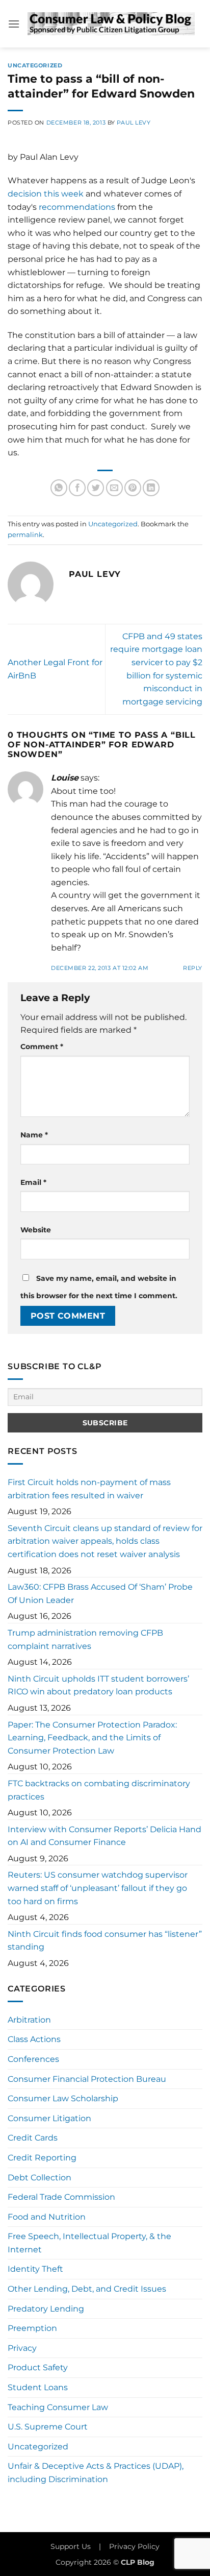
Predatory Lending (46, 2309)
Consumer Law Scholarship (63, 2098)
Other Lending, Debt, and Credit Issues (87, 2289)
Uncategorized (35, 65)
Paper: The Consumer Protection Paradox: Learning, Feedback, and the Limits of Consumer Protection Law (92, 1738)
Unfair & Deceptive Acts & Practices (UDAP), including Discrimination (96, 2473)
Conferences (33, 2059)
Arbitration (29, 2020)
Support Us (71, 2546)
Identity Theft (35, 2269)
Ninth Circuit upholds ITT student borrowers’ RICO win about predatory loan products (98, 1685)
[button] (14, 24)
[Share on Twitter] (96, 488)
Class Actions (34, 2039)
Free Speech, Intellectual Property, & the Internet (89, 2243)
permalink (25, 535)
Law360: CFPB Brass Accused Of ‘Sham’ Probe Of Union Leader (100, 1594)
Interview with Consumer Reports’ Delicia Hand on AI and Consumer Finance (104, 1836)
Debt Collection (40, 2178)
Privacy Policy (134, 2546)
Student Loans (38, 2387)
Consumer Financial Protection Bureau (87, 2079)
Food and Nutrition (47, 2217)
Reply (193, 968)
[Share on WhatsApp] (59, 488)
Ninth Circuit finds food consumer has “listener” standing (105, 1941)
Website (36, 1230)
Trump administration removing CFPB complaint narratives (85, 1639)
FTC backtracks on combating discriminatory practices (99, 1790)
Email (33, 1182)
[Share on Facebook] (77, 488)
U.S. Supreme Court (48, 2427)
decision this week (46, 194)
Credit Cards (33, 2138)
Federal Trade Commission (61, 2197)
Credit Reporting (42, 2158)
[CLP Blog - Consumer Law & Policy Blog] (111, 24)
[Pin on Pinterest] (133, 488)
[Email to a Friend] (114, 488)
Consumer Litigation (49, 2118)
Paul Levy (134, 123)
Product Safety (38, 2367)
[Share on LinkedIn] (151, 488)
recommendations (77, 207)
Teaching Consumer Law (58, 2407)
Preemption (32, 2328)
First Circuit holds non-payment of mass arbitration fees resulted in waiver (89, 1489)
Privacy (22, 2348)
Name (34, 1135)
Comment (42, 1047)
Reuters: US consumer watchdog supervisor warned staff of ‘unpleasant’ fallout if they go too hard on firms (98, 1888)
